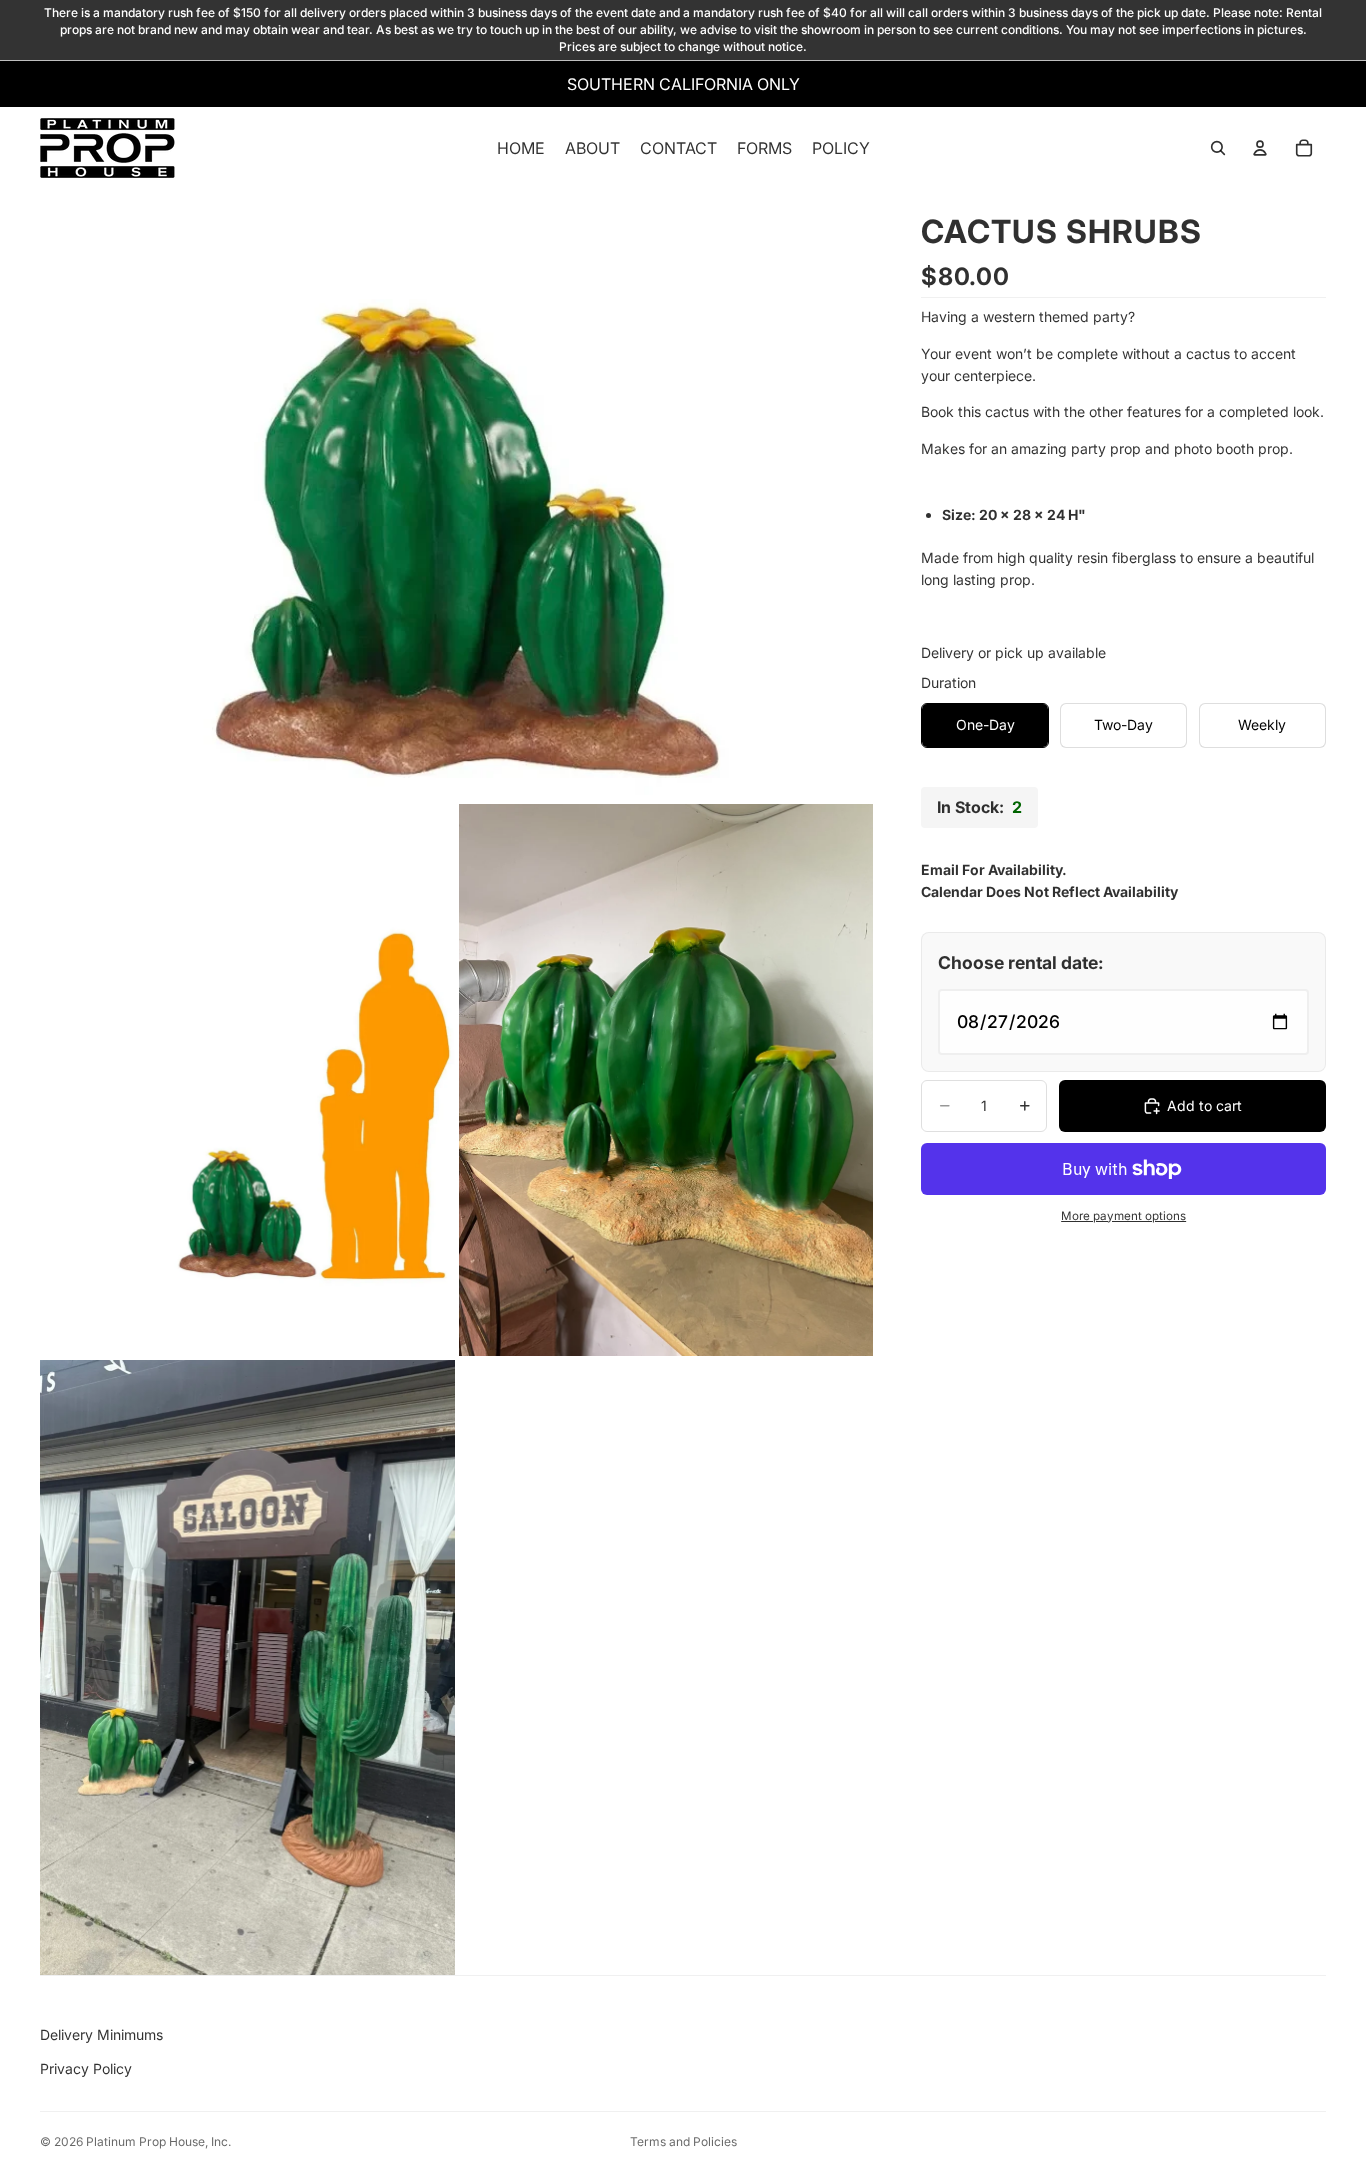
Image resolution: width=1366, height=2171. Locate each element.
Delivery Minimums (101, 2034)
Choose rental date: (1021, 961)
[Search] (1218, 149)
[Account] (1260, 149)
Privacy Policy (86, 2068)
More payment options (1123, 1215)
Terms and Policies (683, 2141)
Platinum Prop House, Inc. (158, 2141)
